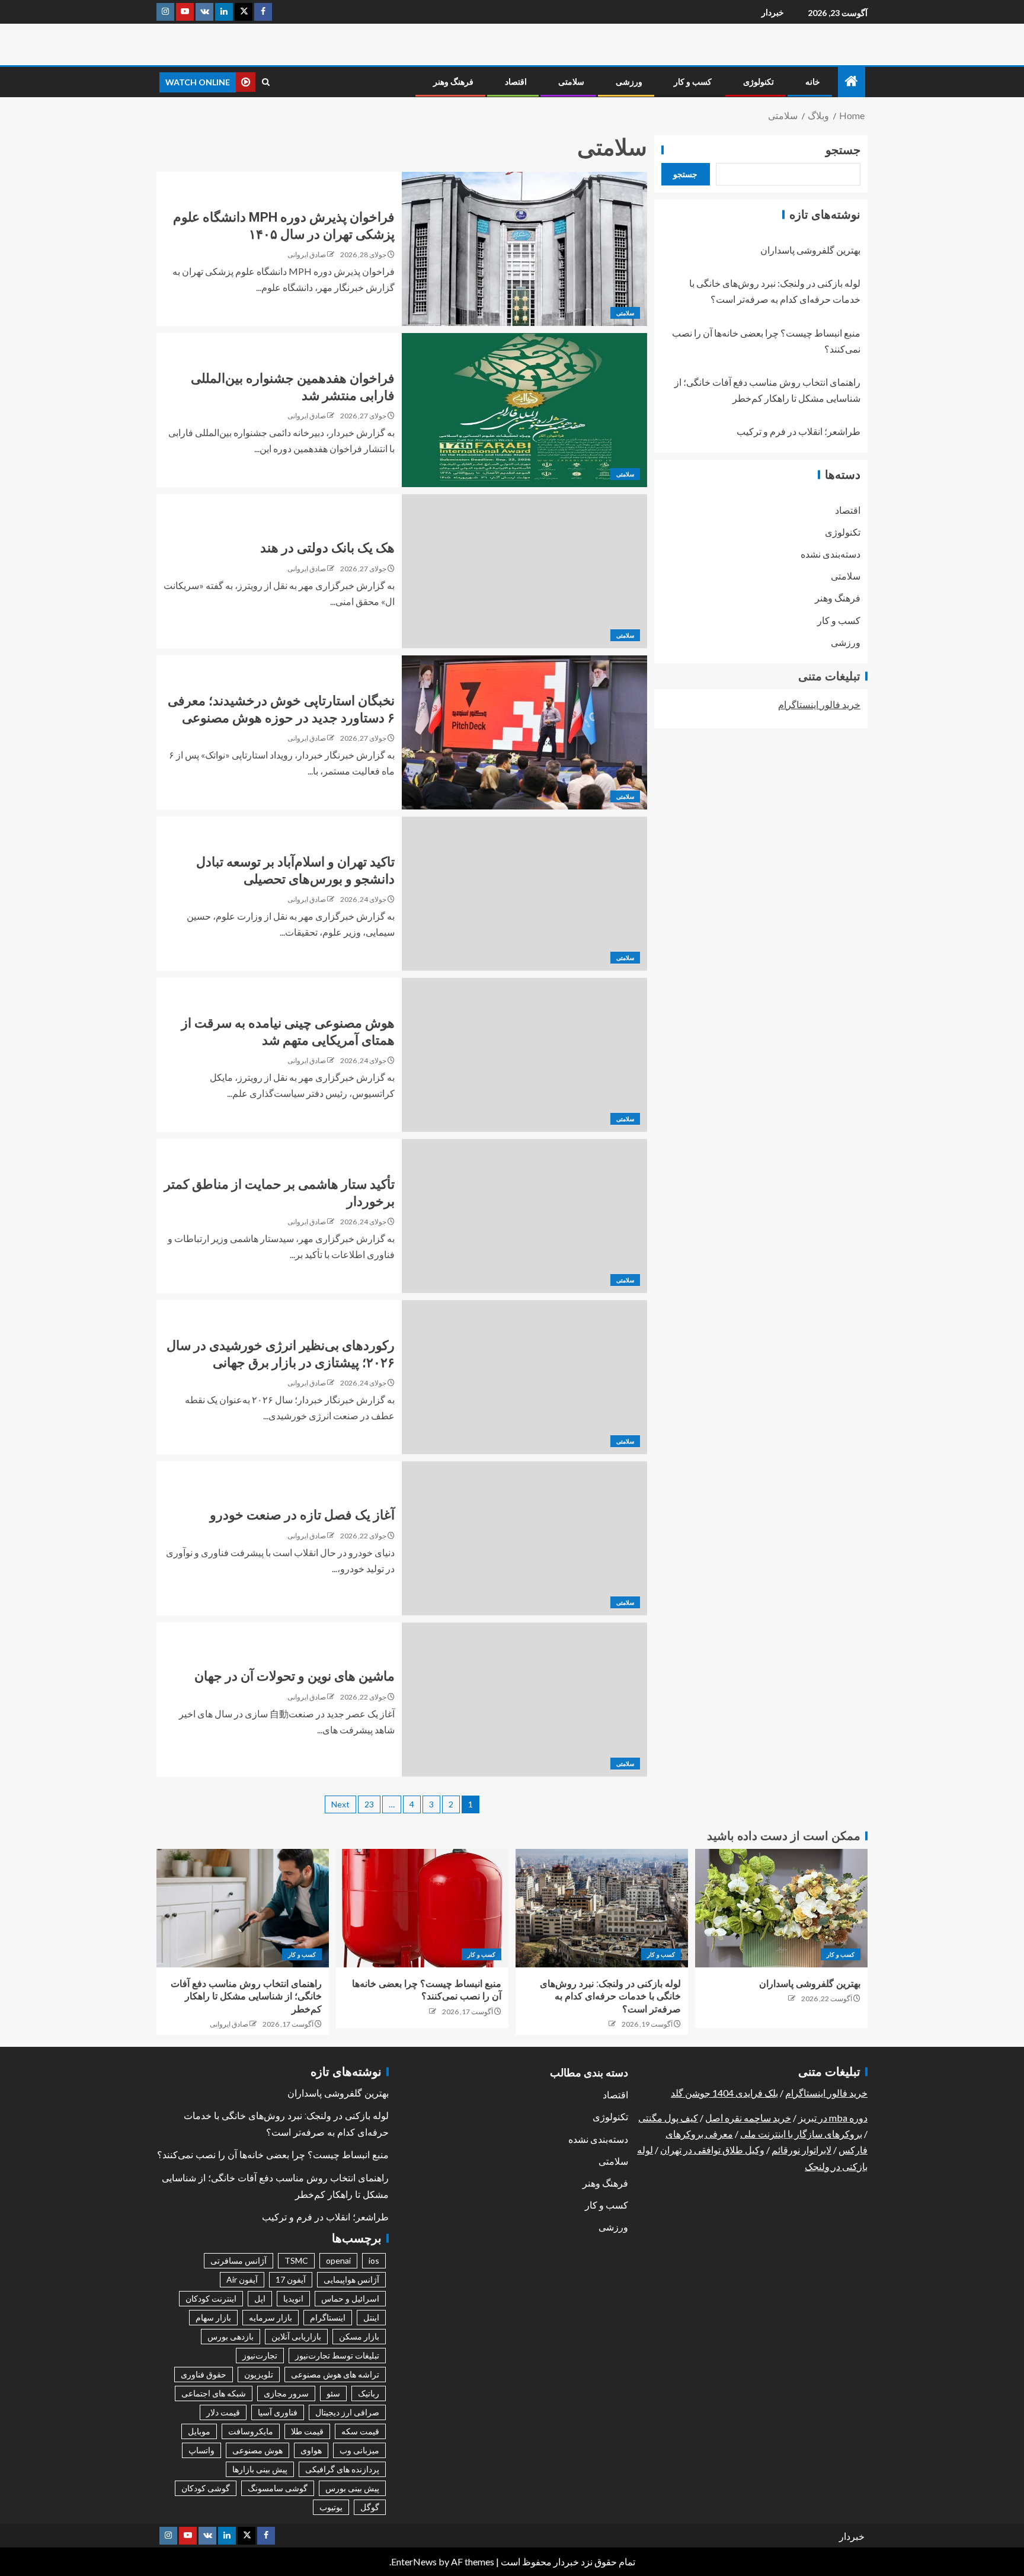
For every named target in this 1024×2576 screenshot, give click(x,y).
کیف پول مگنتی (668, 2118)
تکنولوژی (759, 82)
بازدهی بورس (231, 2336)
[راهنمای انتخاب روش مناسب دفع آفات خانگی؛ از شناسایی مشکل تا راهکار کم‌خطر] (243, 1908)
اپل (260, 2298)
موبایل (199, 2431)
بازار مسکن (359, 2336)
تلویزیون (259, 2374)
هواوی (311, 2450)
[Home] (852, 81)
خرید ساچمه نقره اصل (748, 2118)
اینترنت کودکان (211, 2298)
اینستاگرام (328, 2317)
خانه (813, 82)
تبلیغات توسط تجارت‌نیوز (337, 2355)
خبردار (773, 12)
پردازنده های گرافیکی (342, 2469)
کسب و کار (693, 82)
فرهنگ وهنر (453, 82)
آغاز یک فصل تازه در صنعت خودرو (302, 1515)
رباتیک (369, 2393)
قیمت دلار (223, 2412)
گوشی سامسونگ (278, 2488)
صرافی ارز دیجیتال (347, 2412)
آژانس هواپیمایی (351, 2279)
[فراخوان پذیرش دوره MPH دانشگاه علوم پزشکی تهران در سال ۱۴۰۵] (524, 249)
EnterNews (414, 2561)
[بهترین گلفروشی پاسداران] (781, 1908)
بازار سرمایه (271, 2317)
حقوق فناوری (204, 2374)
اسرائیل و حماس (350, 2298)
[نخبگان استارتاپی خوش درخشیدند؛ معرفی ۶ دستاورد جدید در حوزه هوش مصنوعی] (524, 732)
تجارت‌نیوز (260, 2355)
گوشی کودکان (206, 2488)
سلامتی (571, 82)
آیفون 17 (291, 2279)
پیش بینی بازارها (260, 2469)
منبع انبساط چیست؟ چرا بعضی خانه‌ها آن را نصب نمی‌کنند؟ (273, 2155)
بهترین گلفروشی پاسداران (810, 250)
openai (338, 2260)
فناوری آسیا (278, 2412)
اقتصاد (516, 82)
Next (340, 1804)
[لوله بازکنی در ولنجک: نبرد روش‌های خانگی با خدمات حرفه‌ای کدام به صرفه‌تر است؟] (602, 1908)
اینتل (371, 2317)
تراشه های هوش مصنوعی (335, 2374)
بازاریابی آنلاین (296, 2336)
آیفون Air (242, 2279)
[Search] (266, 82)
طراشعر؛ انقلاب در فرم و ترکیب (799, 432)
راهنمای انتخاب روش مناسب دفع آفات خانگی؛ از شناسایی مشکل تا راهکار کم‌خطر (246, 1996)
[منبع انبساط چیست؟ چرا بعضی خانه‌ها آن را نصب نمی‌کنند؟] (422, 1908)
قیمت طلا (307, 2431)
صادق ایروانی (307, 255)
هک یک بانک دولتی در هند (327, 548)
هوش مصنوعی (257, 2450)
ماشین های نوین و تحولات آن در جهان (295, 1676)
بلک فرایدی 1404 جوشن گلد (724, 2093)
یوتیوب (331, 2507)
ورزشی (629, 82)
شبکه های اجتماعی (214, 2393)
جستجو (843, 150)
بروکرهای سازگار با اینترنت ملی (801, 2134)
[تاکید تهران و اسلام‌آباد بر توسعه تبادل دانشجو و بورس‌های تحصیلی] (524, 894)
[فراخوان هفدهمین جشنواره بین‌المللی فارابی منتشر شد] (524, 410)
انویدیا (293, 2298)
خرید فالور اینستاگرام (819, 704)
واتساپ (201, 2450)
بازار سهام (213, 2317)
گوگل (370, 2507)
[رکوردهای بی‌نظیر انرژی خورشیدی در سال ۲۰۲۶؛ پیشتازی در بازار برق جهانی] (524, 1377)
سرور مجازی (286, 2393)
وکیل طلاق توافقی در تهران (712, 2150)
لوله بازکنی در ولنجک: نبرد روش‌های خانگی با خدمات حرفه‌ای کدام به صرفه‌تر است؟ (610, 1996)
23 (369, 1804)
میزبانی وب (359, 2450)
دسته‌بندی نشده (831, 554)
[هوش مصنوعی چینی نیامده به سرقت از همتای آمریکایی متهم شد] (524, 1055)
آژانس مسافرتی (239, 2260)
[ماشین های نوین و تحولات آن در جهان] (524, 1700)
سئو (333, 2393)
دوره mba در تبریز (833, 2118)
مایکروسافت (251, 2431)
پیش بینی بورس (352, 2488)
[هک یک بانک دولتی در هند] (524, 571)
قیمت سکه (360, 2431)
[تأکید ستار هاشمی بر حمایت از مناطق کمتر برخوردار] (524, 1216)
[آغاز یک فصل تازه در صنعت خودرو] (524, 1538)
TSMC (296, 2260)
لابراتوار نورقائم (801, 2150)
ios (374, 2260)
